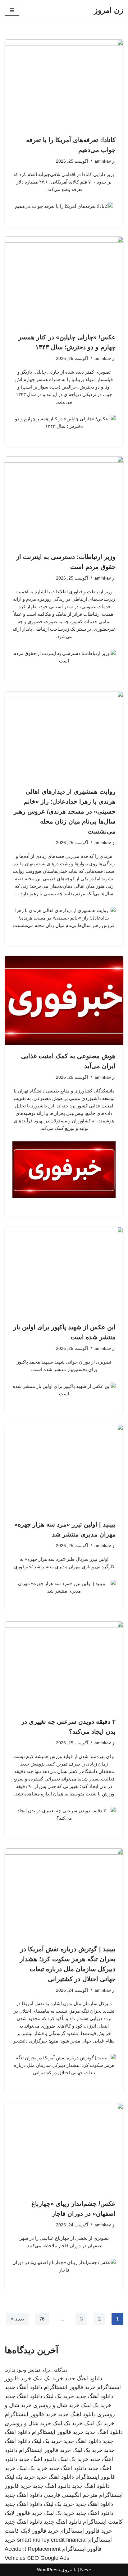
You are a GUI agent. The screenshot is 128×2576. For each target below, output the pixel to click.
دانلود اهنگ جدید (83, 2378)
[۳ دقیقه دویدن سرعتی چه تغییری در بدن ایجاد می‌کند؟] (64, 1666)
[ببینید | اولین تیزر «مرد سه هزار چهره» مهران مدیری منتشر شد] (64, 1469)
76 (42, 2319)
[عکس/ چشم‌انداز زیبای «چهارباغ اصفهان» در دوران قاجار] (64, 2148)
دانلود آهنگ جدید (23, 2387)
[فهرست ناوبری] (12, 10)
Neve (86, 2570)
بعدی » (17, 2319)
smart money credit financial (52, 2540)
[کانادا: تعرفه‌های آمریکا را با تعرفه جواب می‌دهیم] (64, 84)
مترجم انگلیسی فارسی (71, 2495)
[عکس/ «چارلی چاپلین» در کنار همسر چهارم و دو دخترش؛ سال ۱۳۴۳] (64, 281)
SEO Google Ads (48, 2558)
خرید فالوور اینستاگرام (70, 2387)
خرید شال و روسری (56, 2405)
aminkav (103, 161)
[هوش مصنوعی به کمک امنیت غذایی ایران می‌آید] (64, 1000)
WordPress (48, 2570)
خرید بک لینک (48, 2378)
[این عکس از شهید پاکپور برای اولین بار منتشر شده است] (64, 1271)
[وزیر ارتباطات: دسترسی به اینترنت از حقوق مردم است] (64, 501)
